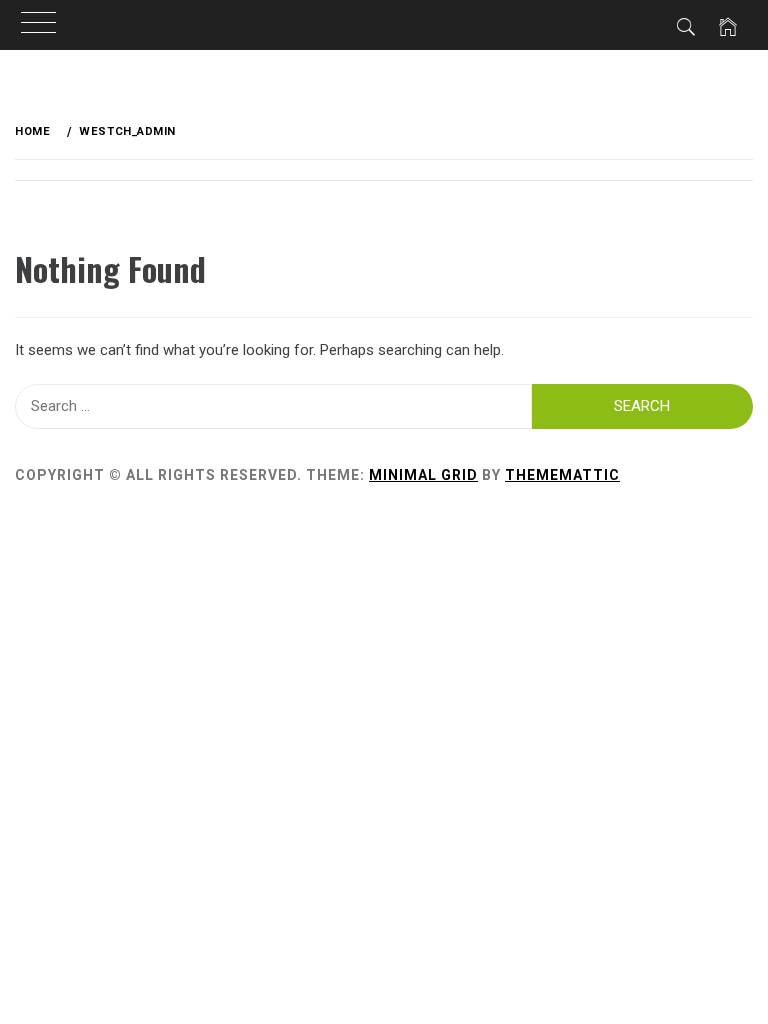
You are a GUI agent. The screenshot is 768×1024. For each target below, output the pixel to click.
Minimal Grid (423, 475)
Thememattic (562, 475)
